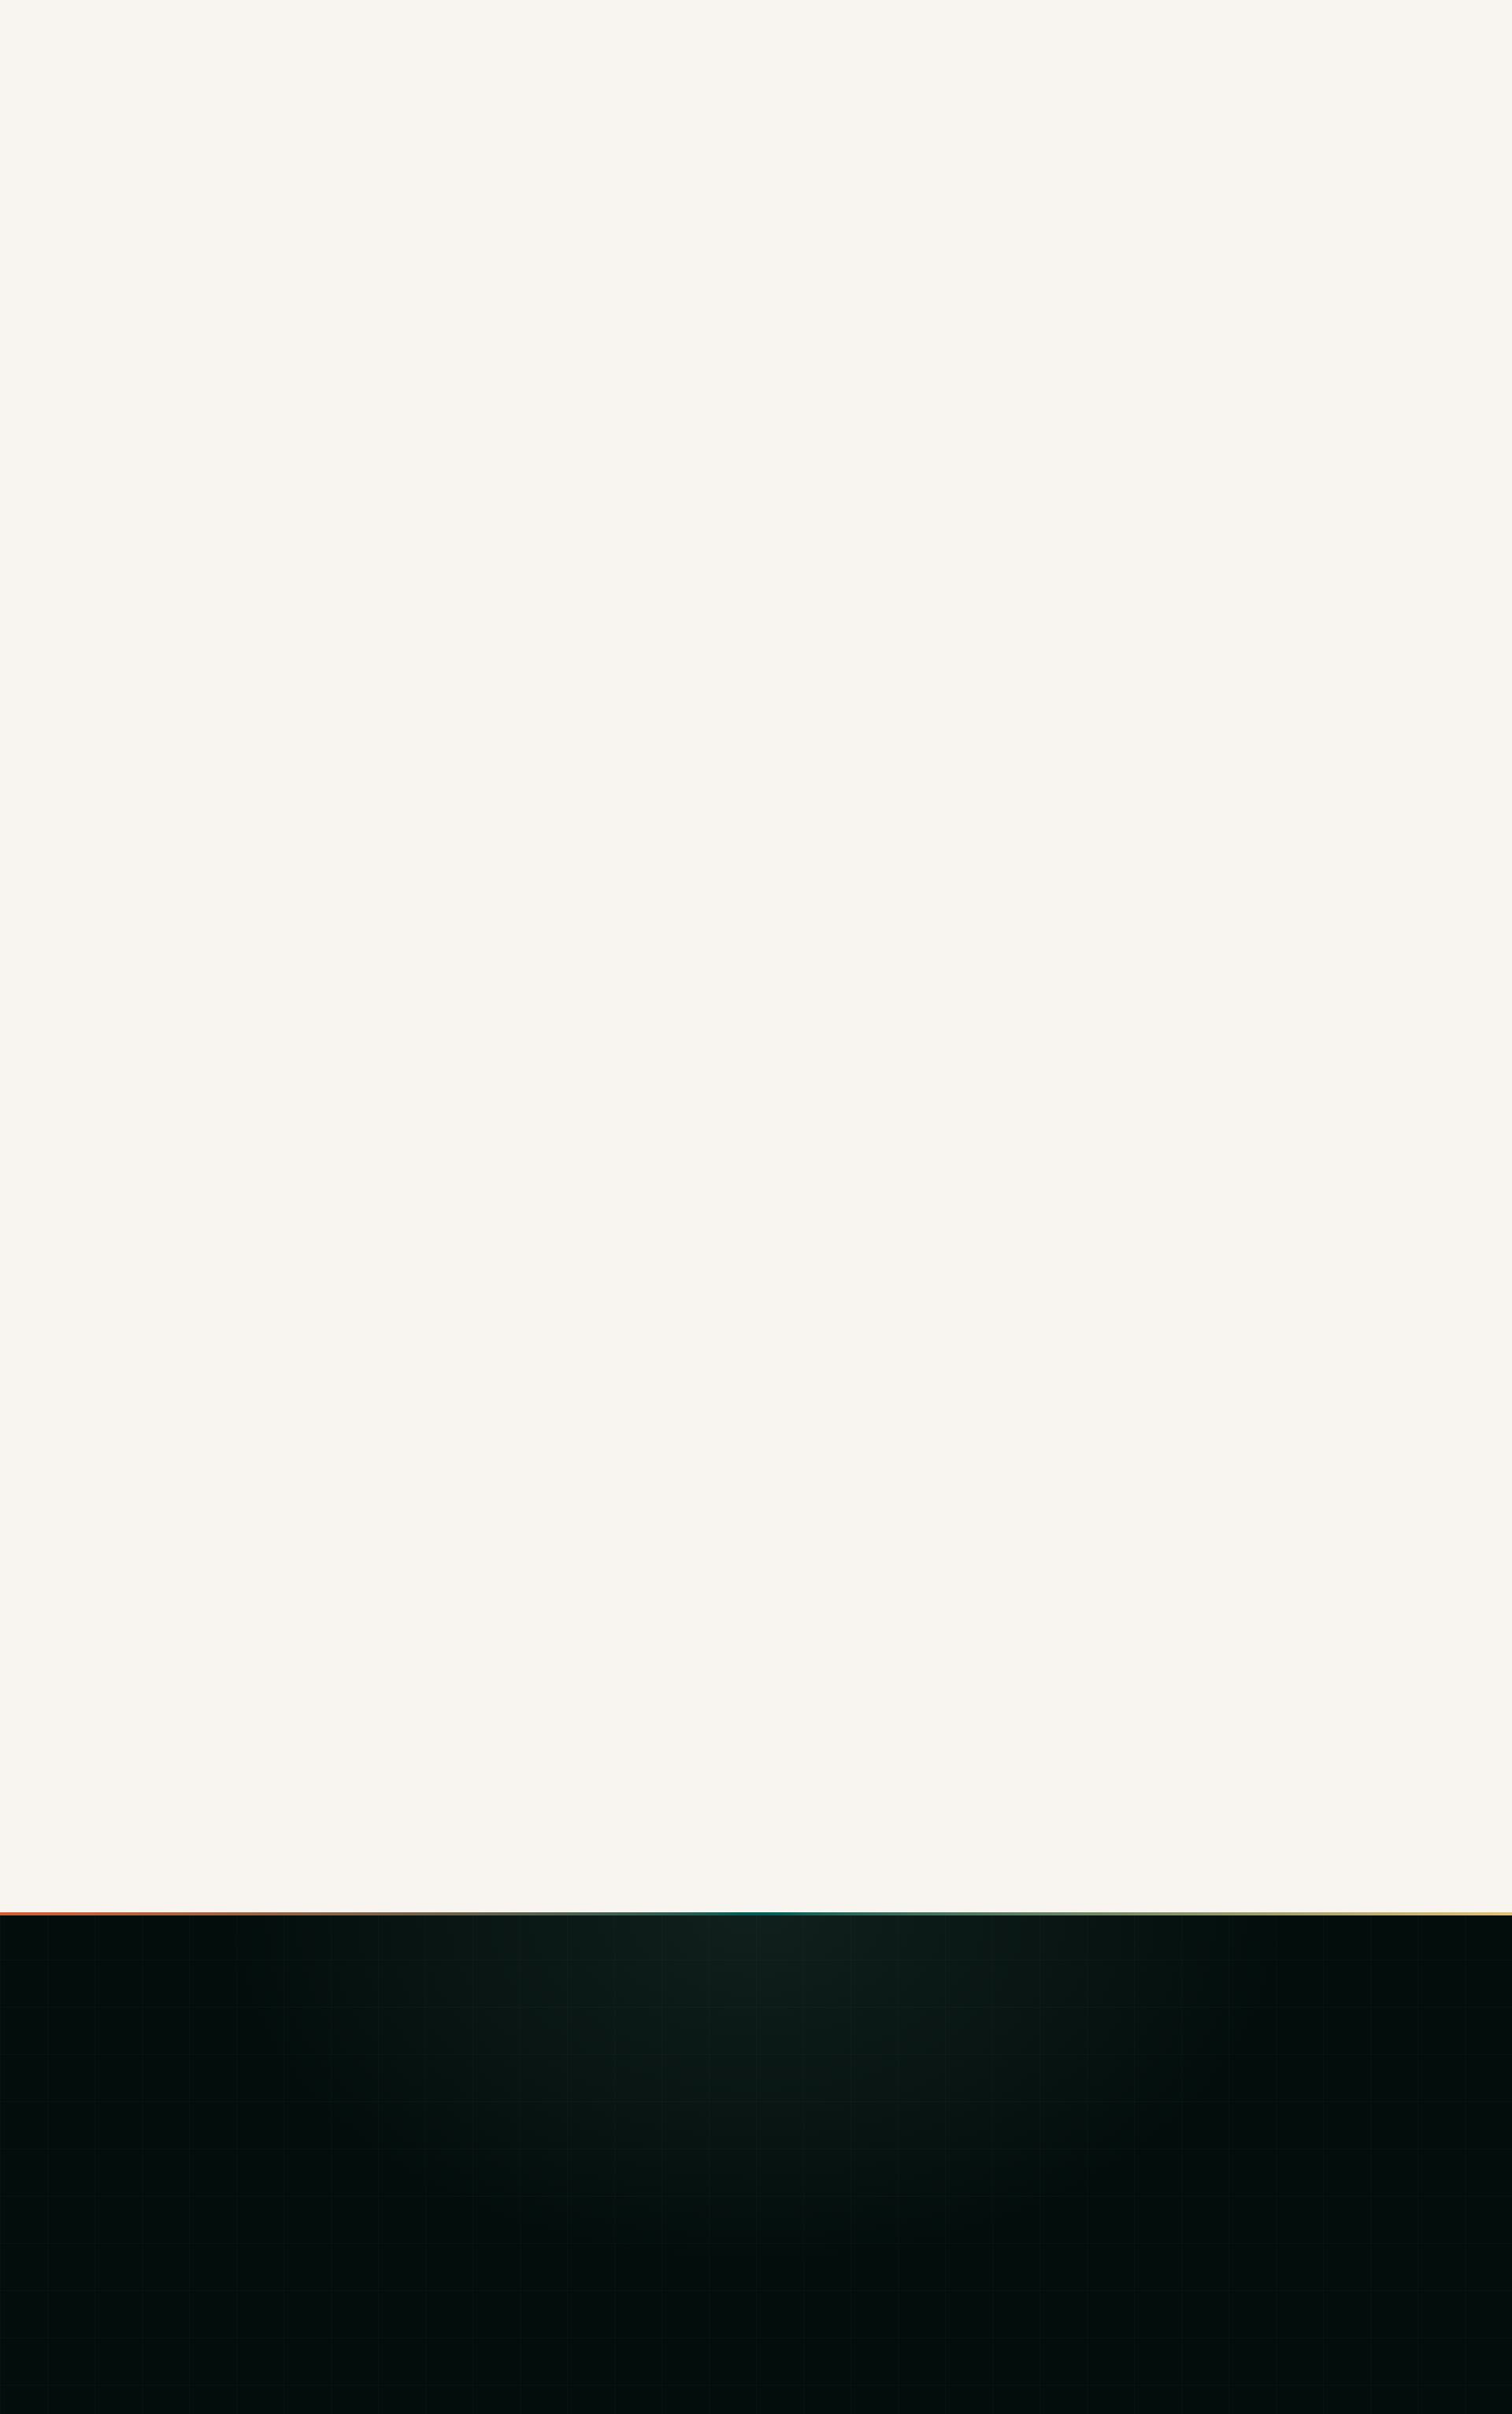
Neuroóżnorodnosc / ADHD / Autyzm (877, 2191)
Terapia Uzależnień (832, 2090)
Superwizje (505, 2166)
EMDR (797, 2216)
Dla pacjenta (508, 2065)
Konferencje (508, 2140)
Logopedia (810, 2140)
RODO (1319, 2343)
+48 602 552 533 (1166, 2047)
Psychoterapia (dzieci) (840, 2039)
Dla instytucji (508, 2090)
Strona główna (513, 2039)
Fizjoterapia (812, 2166)
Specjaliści (503, 2191)
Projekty (497, 2241)
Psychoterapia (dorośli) (842, 2065)
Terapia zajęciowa (829, 2115)
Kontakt (495, 2266)
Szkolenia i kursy (520, 2115)
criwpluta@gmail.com (1176, 2091)
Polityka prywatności (1218, 2343)
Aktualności (505, 2216)
